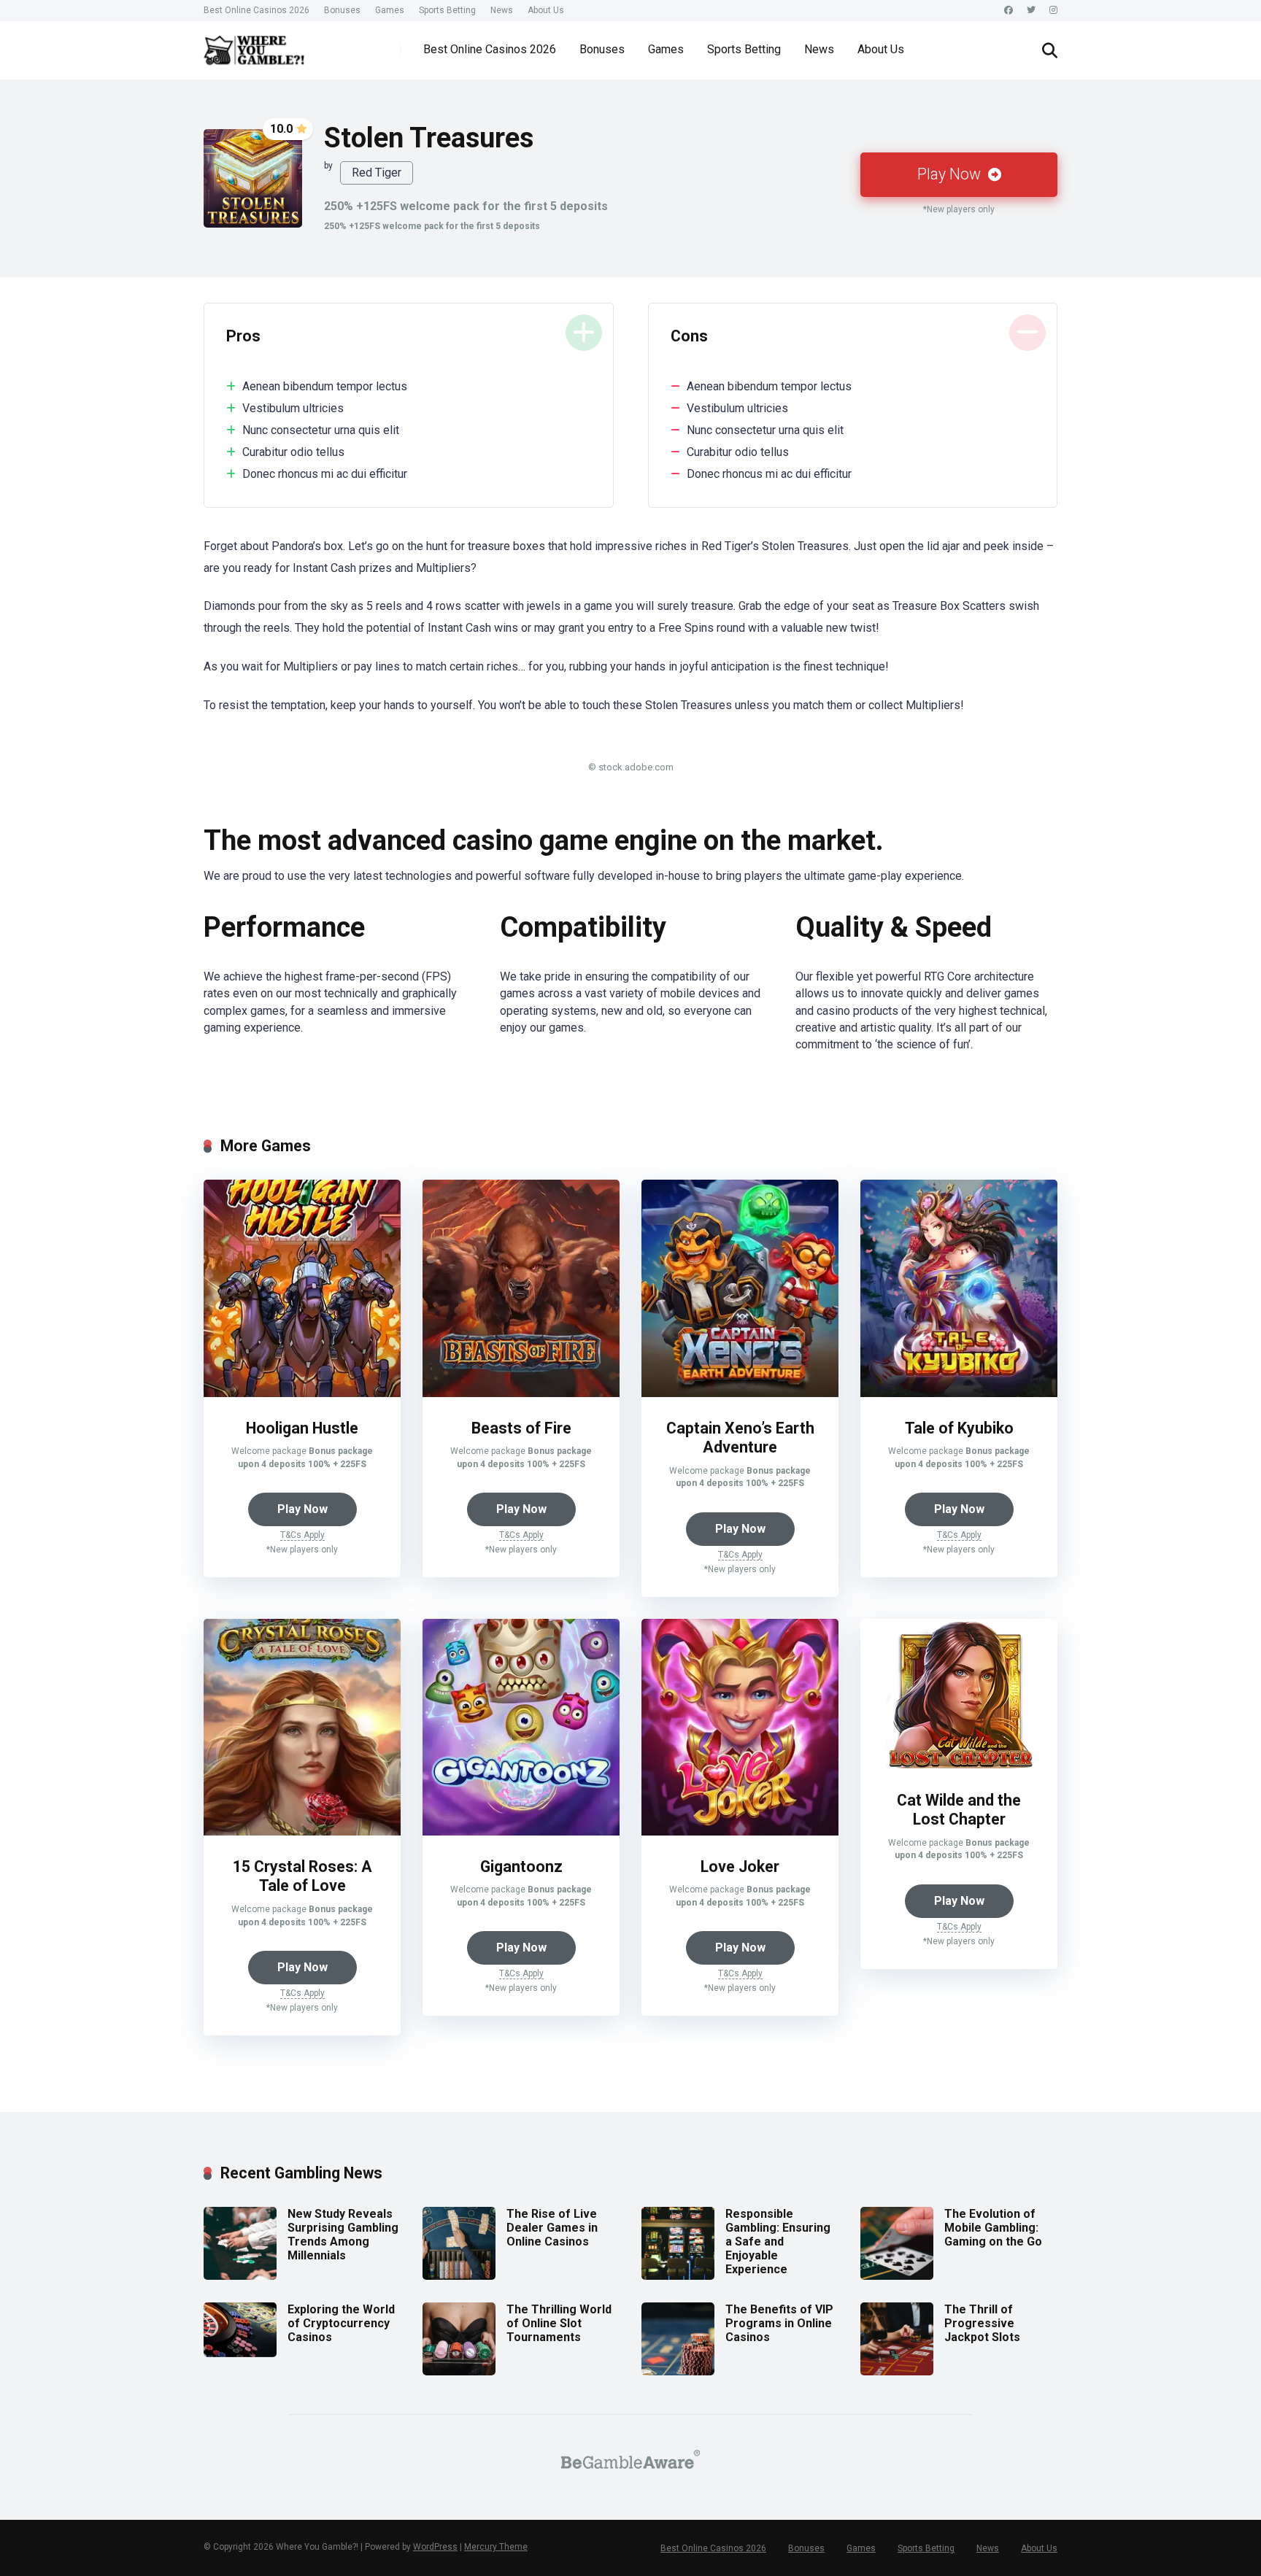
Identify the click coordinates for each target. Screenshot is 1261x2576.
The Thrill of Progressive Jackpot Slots (982, 2323)
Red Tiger (377, 173)
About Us (546, 10)
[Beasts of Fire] (521, 1393)
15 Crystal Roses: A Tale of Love (302, 1876)
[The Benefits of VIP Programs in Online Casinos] (678, 2371)
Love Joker (740, 1867)
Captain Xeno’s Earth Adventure (740, 1438)
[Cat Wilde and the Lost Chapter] (959, 1765)
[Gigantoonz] (521, 1832)
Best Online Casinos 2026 (257, 10)
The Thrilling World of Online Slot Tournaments (559, 2323)
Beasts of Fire (521, 1428)
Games (390, 10)
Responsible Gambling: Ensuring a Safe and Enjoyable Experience (778, 2242)
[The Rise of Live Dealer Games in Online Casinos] (459, 2276)
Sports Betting (447, 10)
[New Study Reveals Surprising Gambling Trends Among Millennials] (240, 2276)
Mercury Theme (496, 2547)
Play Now (951, 174)
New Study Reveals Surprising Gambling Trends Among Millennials (343, 2235)
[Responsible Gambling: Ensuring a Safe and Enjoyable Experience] (678, 2276)
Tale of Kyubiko (959, 1428)
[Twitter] (1031, 11)
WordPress (435, 2547)
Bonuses (342, 10)
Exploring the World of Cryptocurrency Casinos (341, 2323)
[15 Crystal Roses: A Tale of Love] (302, 1832)
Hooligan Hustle (302, 1428)
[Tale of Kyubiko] (959, 1393)
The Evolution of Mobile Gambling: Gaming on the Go (993, 2228)
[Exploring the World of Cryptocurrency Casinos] (240, 2353)
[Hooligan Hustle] (302, 1393)
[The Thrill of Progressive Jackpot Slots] (897, 2371)
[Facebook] (1009, 11)
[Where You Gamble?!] (254, 45)
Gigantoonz (521, 1867)
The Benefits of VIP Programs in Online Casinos (779, 2323)
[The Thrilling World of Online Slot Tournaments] (459, 2371)
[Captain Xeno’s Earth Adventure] (740, 1393)
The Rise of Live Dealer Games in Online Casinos (552, 2228)
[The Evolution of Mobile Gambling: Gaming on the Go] (897, 2276)
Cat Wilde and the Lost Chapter (959, 1810)
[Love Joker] (740, 1832)
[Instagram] (1053, 11)
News (502, 10)
